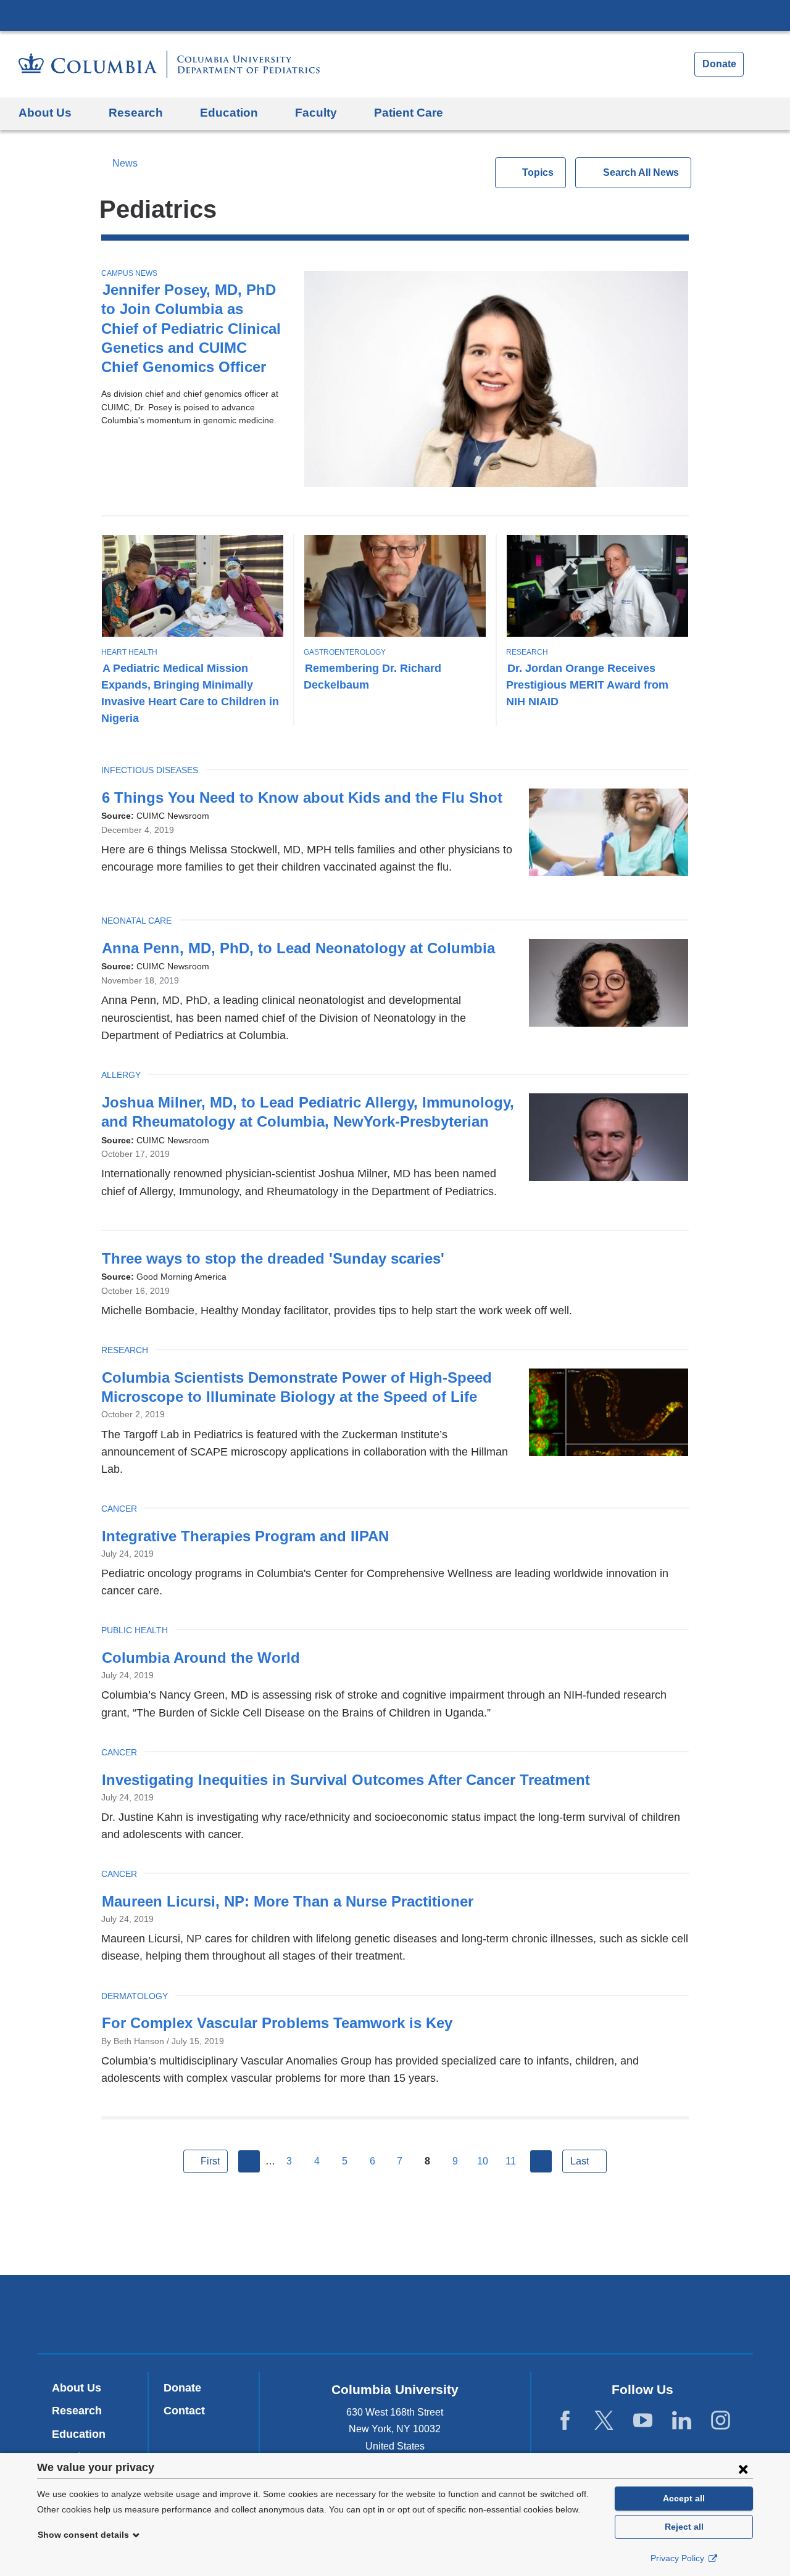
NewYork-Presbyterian (395, 2317)
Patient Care (409, 113)
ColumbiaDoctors (573, 2313)
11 (511, 2161)
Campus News (129, 273)
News (125, 163)
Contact (184, 2411)
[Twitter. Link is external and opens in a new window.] (604, 2421)
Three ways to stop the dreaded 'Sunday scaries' (279, 1258)
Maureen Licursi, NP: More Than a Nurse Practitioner (288, 1901)
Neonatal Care (136, 921)
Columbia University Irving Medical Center (395, 15)
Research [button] (136, 113)
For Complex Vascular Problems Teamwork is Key (277, 2023)
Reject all (684, 2527)
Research (527, 652)
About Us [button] (45, 113)
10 (483, 2161)
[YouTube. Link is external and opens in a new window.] (643, 2421)
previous (249, 2161)
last (580, 2161)
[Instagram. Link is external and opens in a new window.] (721, 2421)
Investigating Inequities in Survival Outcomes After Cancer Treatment (346, 1780)
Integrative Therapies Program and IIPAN (245, 1536)
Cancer (119, 1509)
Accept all (684, 2498)
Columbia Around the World (203, 1658)
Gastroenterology (345, 652)
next (541, 2161)
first (210, 2161)
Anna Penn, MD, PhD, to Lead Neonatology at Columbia (298, 948)
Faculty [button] (316, 113)
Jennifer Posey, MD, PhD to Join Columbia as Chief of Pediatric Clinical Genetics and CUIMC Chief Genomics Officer (191, 328)
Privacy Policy (679, 2558)
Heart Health (129, 652)
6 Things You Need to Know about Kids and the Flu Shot (302, 797)
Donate (719, 64)
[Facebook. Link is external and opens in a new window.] (565, 2421)
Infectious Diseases (150, 770)
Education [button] (229, 113)
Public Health (135, 1630)
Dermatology (135, 1996)
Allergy (121, 1075)
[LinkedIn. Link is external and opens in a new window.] (682, 2421)
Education (79, 2434)
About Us (77, 2388)
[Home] (169, 64)
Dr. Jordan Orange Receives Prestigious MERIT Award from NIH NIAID (587, 685)
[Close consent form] (743, 2469)
